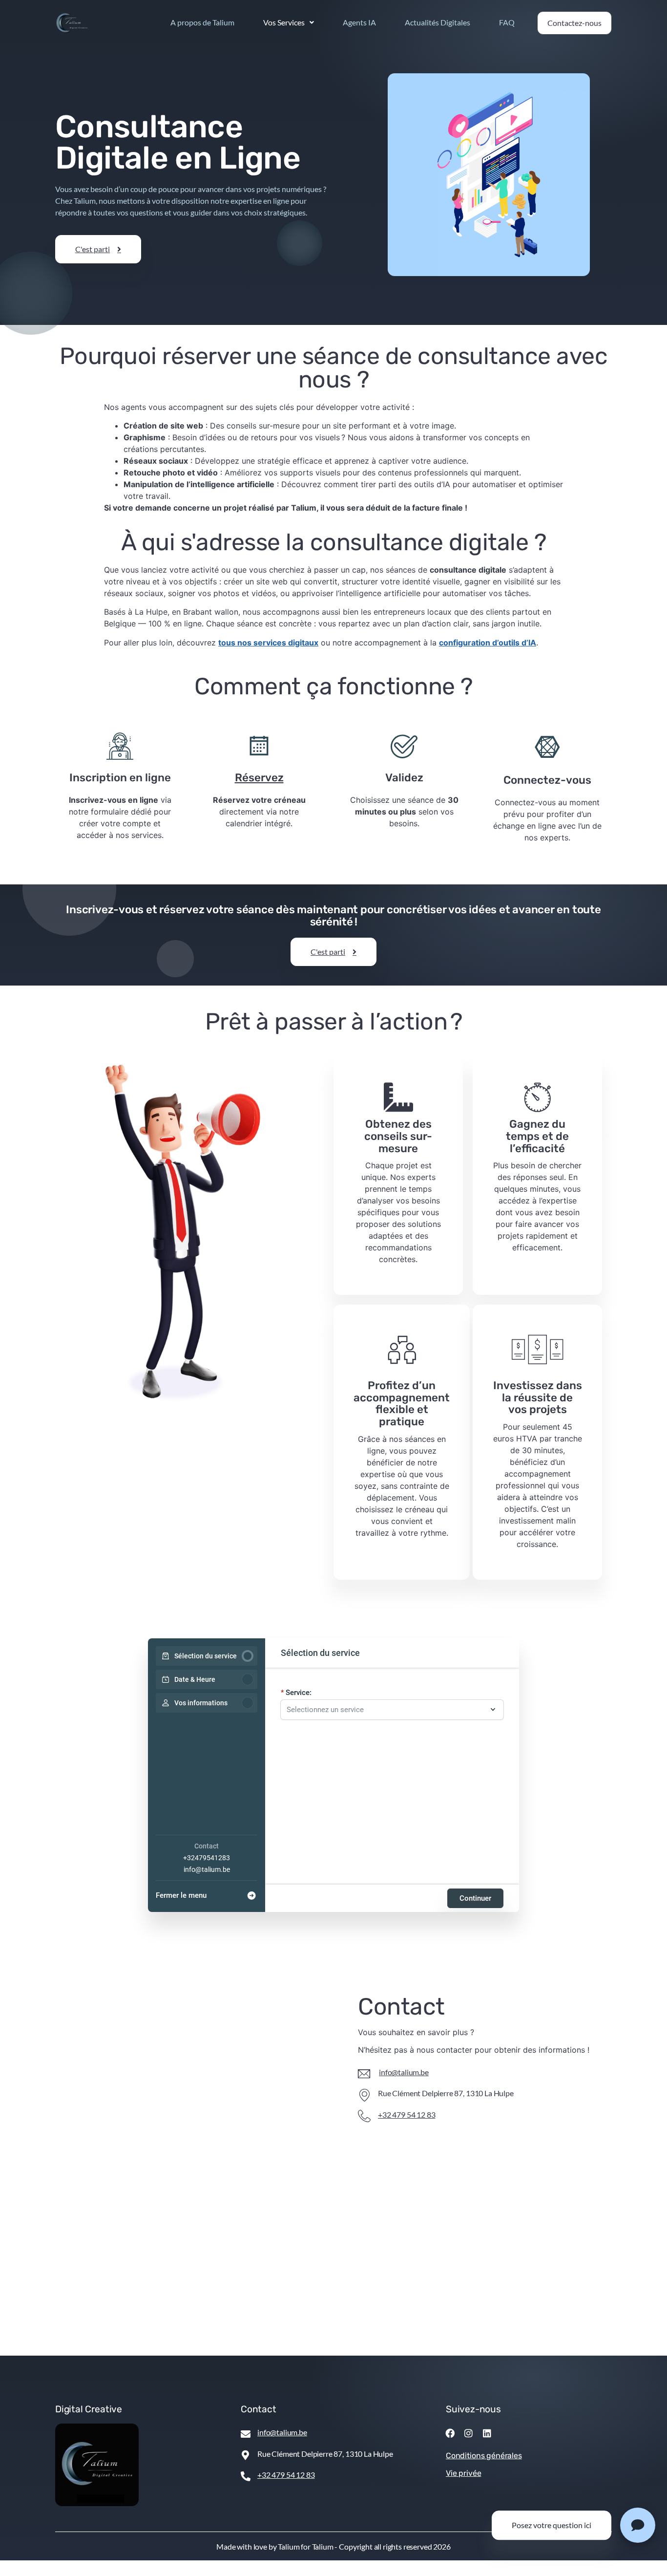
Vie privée (463, 2473)
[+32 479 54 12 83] (364, 2116)
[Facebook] (450, 2433)
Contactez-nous (574, 23)
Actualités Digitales (438, 22)
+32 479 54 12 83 (406, 2114)
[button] (289, 22)
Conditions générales (484, 2456)
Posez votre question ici (552, 2525)
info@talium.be (207, 1869)
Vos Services (284, 22)
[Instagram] (469, 2433)
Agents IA (359, 22)
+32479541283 (207, 1858)
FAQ (507, 22)
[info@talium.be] (364, 2074)
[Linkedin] (487, 2433)
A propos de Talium (202, 22)
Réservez (259, 778)
